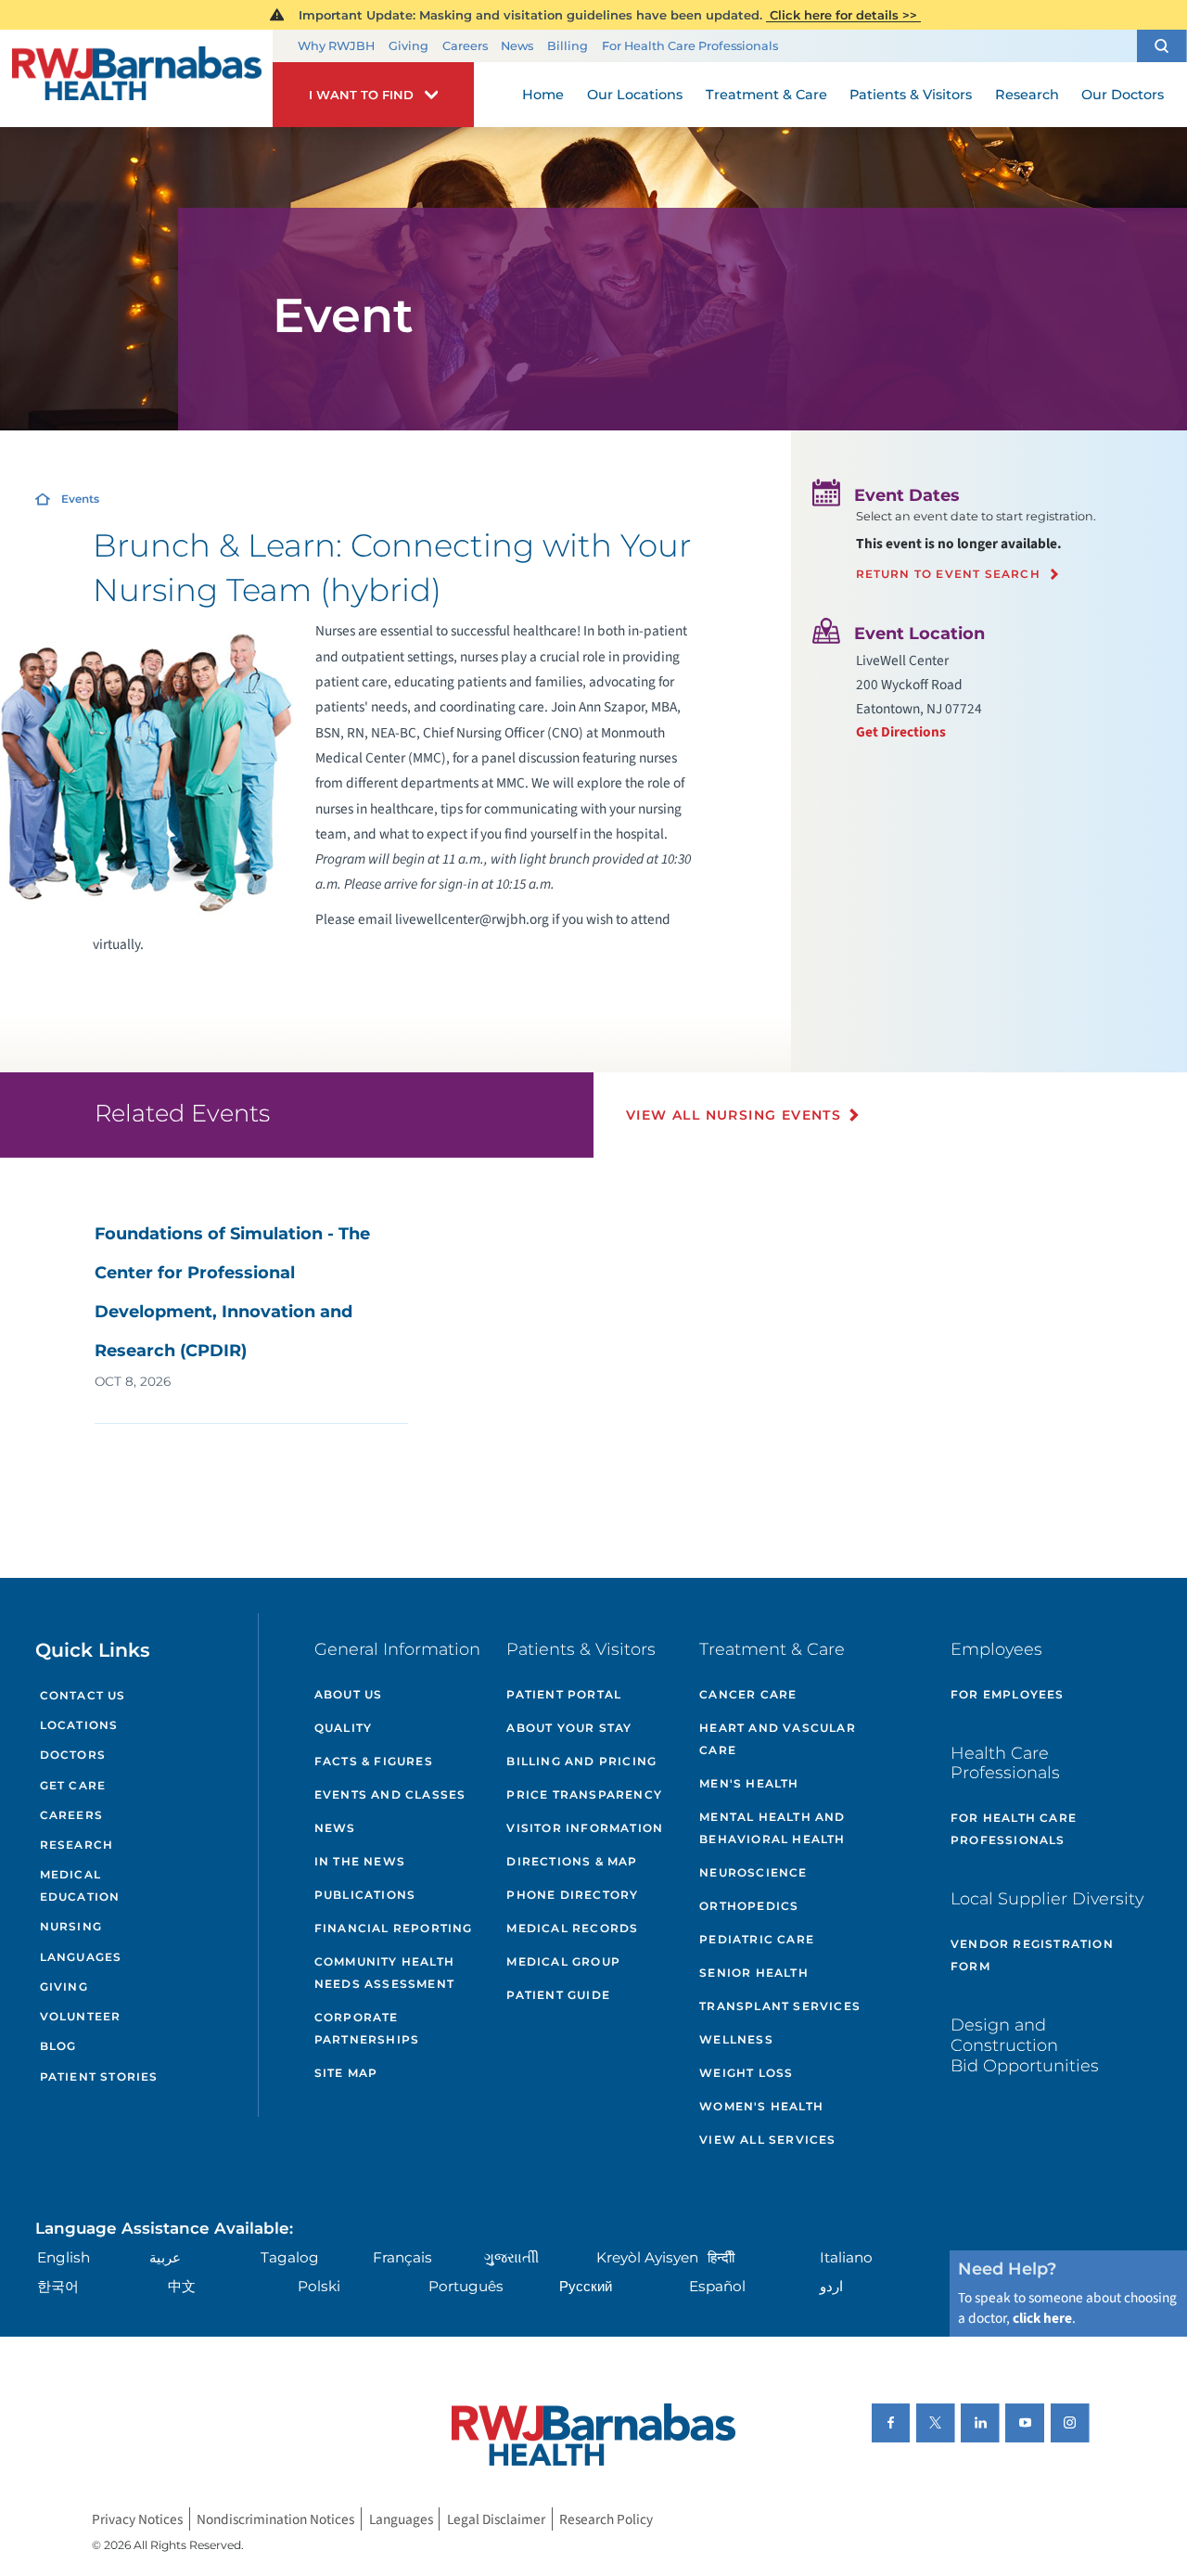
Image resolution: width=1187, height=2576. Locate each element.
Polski (319, 2286)
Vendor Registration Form (1032, 1955)
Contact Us (83, 1695)
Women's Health (761, 2106)
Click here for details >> (843, 15)
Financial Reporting (394, 1928)
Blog (58, 2046)
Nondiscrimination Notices (275, 2519)
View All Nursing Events (734, 1115)
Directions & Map (572, 1861)
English (64, 2257)
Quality (343, 1728)
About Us (349, 1694)
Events (80, 499)
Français (402, 2257)
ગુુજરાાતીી (511, 2257)
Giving (408, 46)
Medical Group (563, 1961)
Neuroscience (753, 1872)
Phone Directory (572, 1895)
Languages (81, 1957)
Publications (365, 1895)
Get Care (73, 1785)
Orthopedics (749, 1906)
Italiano (846, 2257)
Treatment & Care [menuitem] (766, 95)
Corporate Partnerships (367, 2028)
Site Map (346, 2073)
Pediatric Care (757, 1939)
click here (1042, 2318)
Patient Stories (99, 2076)
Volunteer (81, 2016)
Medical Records (572, 1928)
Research (77, 1845)
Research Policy (606, 2519)
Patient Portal (564, 1694)
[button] (1162, 46)
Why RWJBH (336, 46)
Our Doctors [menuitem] (1123, 95)
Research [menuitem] (1027, 95)
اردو (831, 2286)
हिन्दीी (721, 2257)
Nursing (71, 1926)
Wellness (736, 2039)
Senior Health (754, 1973)
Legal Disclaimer (496, 2519)
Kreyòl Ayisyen (647, 2257)
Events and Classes (390, 1794)
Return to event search (948, 574)
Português (466, 2286)
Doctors (73, 1755)
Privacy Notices (137, 2519)
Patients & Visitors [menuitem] (911, 95)
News (517, 46)
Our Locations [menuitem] (635, 95)
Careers (465, 46)
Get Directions (901, 732)
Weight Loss (746, 2073)
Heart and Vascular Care (778, 1739)
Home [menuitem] (543, 95)
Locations (79, 1725)
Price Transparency (584, 1794)
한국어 (58, 2286)
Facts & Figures (374, 1761)
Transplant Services (780, 2006)
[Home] (136, 79)
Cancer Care (748, 1694)
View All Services (767, 2140)
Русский (586, 2286)
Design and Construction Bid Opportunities (1025, 2044)
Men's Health (749, 1783)
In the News (360, 1861)
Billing (568, 46)
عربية (165, 2257)
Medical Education (80, 1885)
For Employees (1008, 1694)
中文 (182, 2286)
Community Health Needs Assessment (384, 1973)
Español (717, 2286)
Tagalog (290, 2257)
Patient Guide (558, 1995)
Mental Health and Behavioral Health (772, 1828)
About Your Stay (569, 1728)
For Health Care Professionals (690, 46)
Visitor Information (585, 1828)
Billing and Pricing (581, 1761)
